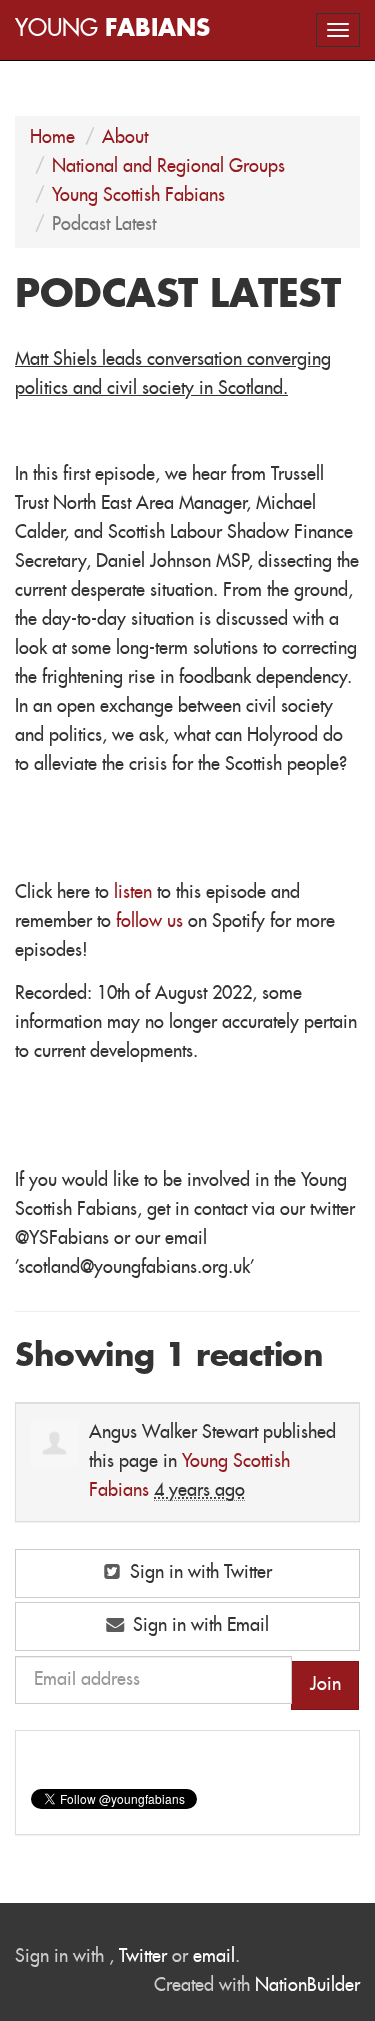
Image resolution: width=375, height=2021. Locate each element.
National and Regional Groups (168, 167)
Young (112, 29)
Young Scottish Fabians (138, 196)
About (125, 138)
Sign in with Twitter (198, 1573)
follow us (149, 922)
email (214, 1957)
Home (52, 138)
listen (133, 893)
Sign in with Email (198, 1626)
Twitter (143, 1957)
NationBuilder (307, 1986)
